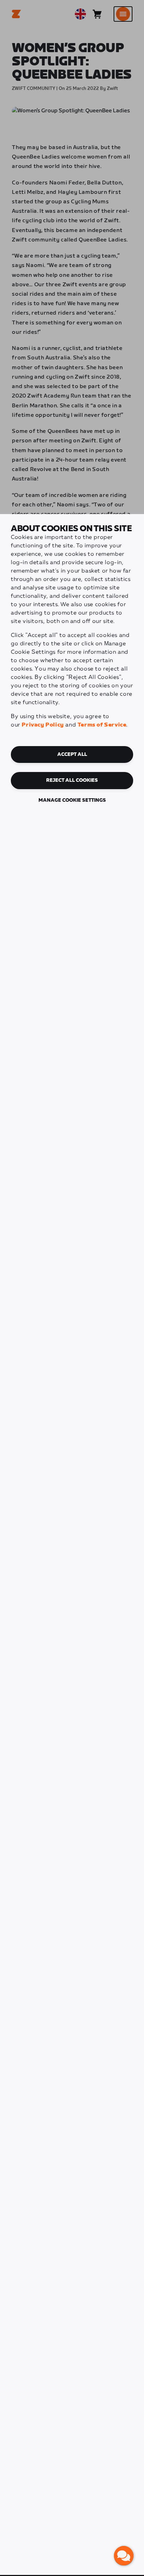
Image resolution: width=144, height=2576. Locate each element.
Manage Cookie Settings (72, 800)
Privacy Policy (43, 725)
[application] (124, 2556)
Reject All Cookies (72, 780)
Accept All (72, 754)
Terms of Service (102, 725)
